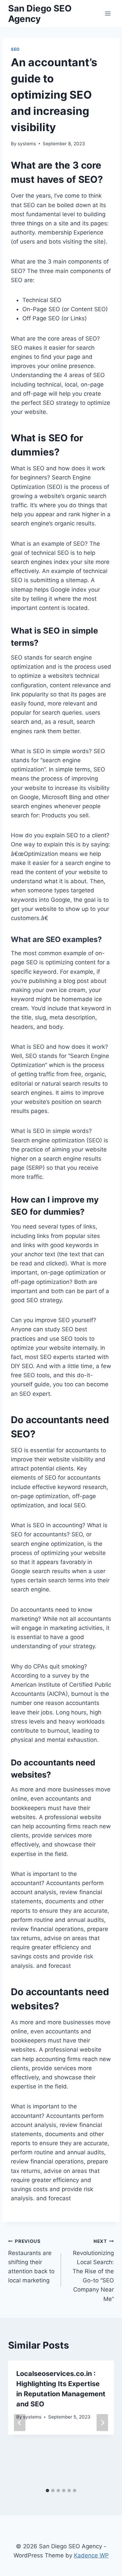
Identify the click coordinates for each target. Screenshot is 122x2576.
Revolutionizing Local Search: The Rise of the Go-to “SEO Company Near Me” (93, 2270)
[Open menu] (108, 13)
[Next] (102, 2422)
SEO (15, 49)
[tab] (47, 2491)
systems (27, 144)
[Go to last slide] (20, 2422)
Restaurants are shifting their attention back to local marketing (31, 2261)
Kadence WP (91, 2555)
